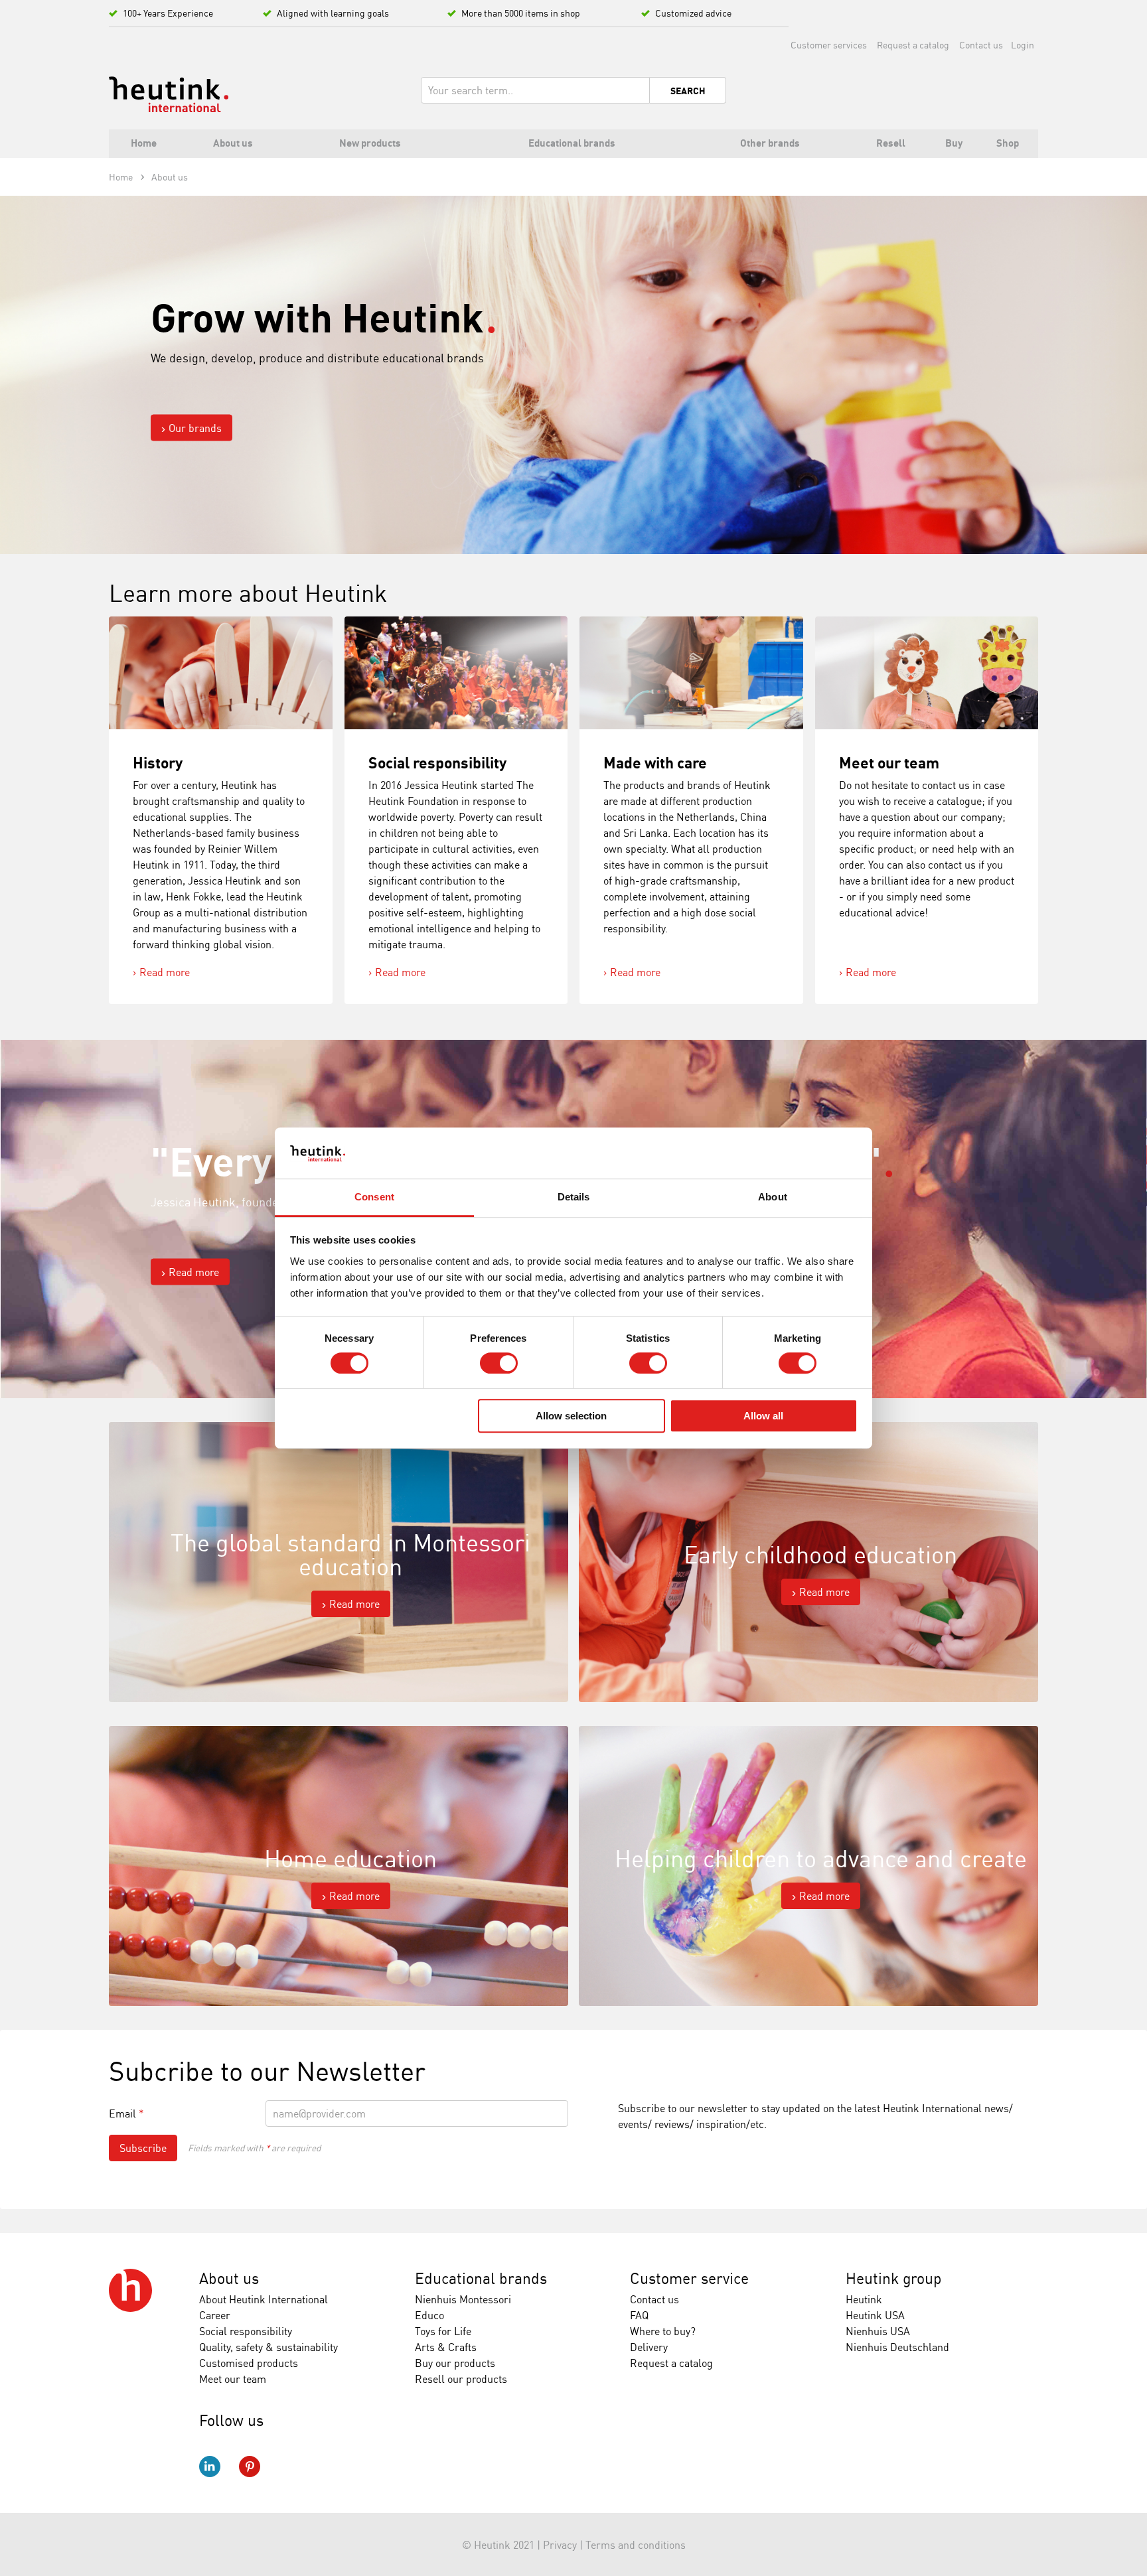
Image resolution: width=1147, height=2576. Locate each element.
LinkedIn (210, 2467)
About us (229, 2278)
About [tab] (773, 1197)
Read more (165, 972)
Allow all (763, 1416)
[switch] (499, 1363)
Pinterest (250, 2467)
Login (1023, 45)
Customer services (829, 45)
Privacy (560, 2545)
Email (126, 2113)
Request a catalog (913, 45)
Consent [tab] (374, 1197)
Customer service (689, 2278)
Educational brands (481, 2278)
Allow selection (571, 1416)
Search (688, 91)
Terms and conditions (636, 2545)
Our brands (195, 427)
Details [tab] (574, 1197)
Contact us (981, 45)
